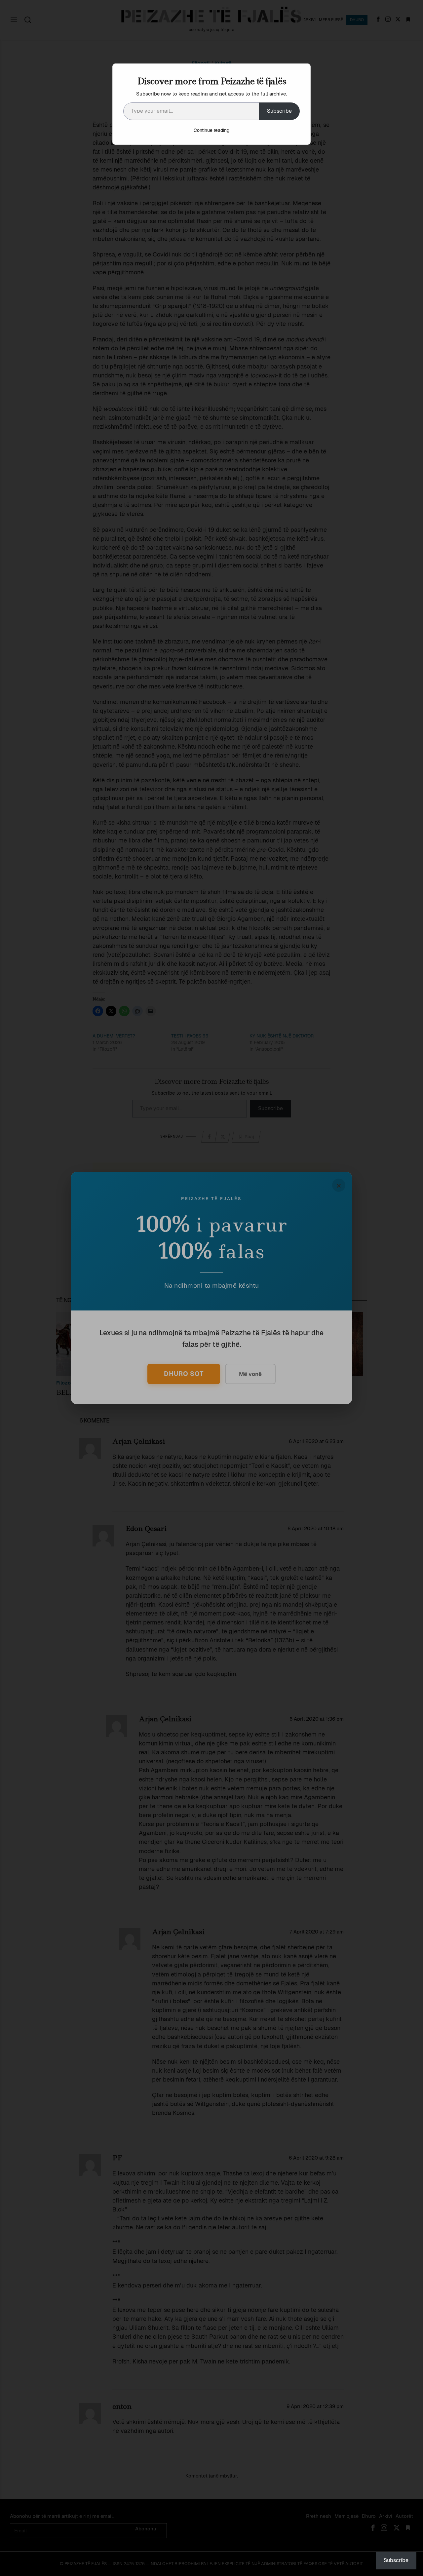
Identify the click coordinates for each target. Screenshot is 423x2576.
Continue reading (211, 130)
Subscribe (279, 111)
